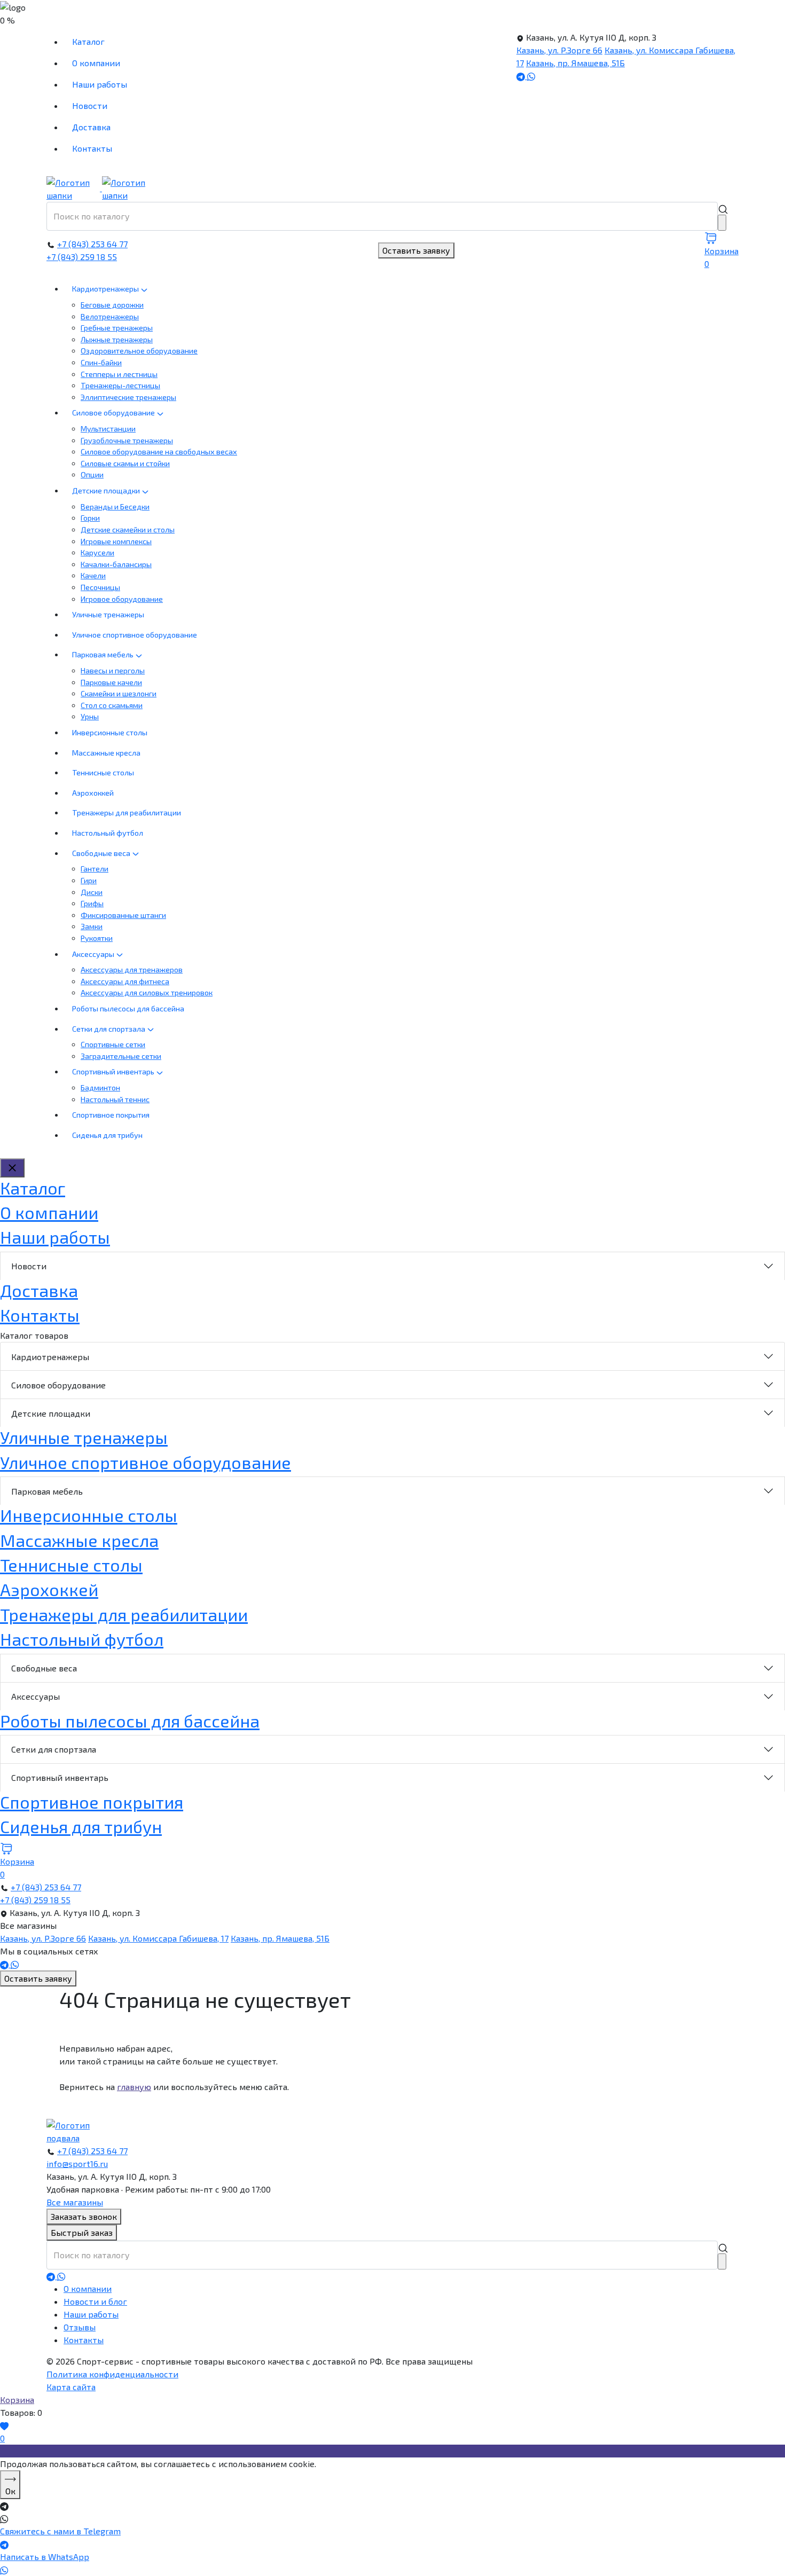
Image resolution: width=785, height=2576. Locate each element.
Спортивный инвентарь (114, 1071)
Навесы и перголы (113, 670)
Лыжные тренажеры (117, 339)
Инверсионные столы (110, 732)
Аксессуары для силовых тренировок (147, 992)
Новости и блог (95, 2301)
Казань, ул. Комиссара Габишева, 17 (158, 1938)
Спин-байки (101, 362)
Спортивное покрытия (111, 1115)
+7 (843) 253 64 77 (92, 244)
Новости (90, 105)
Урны (90, 716)
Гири (89, 880)
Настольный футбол (108, 833)
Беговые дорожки (112, 305)
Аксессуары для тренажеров (132, 969)
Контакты (92, 148)
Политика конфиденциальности (112, 2374)
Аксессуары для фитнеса (125, 981)
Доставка (91, 127)
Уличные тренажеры (108, 614)
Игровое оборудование (122, 599)
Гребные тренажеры (117, 328)
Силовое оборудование (114, 413)
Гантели (95, 869)
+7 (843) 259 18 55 (82, 257)
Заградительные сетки (121, 1056)
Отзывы (80, 2327)
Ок (10, 2491)
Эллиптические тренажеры (128, 397)
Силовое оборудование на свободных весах (159, 451)
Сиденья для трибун (107, 1135)
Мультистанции (108, 429)
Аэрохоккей (93, 793)
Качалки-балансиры (116, 564)
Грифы (92, 903)
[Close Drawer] (12, 1168)
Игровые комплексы (116, 541)
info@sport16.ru (77, 2163)
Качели (93, 575)
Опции (92, 474)
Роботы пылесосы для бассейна (128, 1008)
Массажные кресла (106, 753)
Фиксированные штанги (123, 915)
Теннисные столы (103, 772)
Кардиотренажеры (106, 289)
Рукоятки (97, 938)
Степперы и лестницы (119, 374)
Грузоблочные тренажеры (127, 440)
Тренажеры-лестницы (120, 385)
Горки (90, 518)
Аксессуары (94, 954)
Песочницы (100, 587)
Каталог (88, 41)
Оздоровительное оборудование (139, 351)
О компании (96, 63)
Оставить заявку (416, 250)
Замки (92, 926)
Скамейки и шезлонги (119, 693)
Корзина (17, 2400)
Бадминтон (100, 1087)
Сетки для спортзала (109, 1029)
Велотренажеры (110, 316)
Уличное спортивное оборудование (135, 635)
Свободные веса (102, 853)
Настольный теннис (115, 1099)
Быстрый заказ (82, 2232)
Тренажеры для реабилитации (127, 812)
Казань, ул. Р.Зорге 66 (559, 50)
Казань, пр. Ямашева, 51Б (575, 63)
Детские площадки (107, 490)
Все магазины (75, 2202)
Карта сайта (71, 2387)
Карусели (97, 552)
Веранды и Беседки (115, 506)
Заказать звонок (84, 2216)
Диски (92, 892)
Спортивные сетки (113, 1044)
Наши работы (100, 84)
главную (134, 2087)
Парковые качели (111, 682)
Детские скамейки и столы (128, 529)
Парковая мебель (104, 654)
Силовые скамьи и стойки (125, 463)
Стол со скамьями (112, 705)
